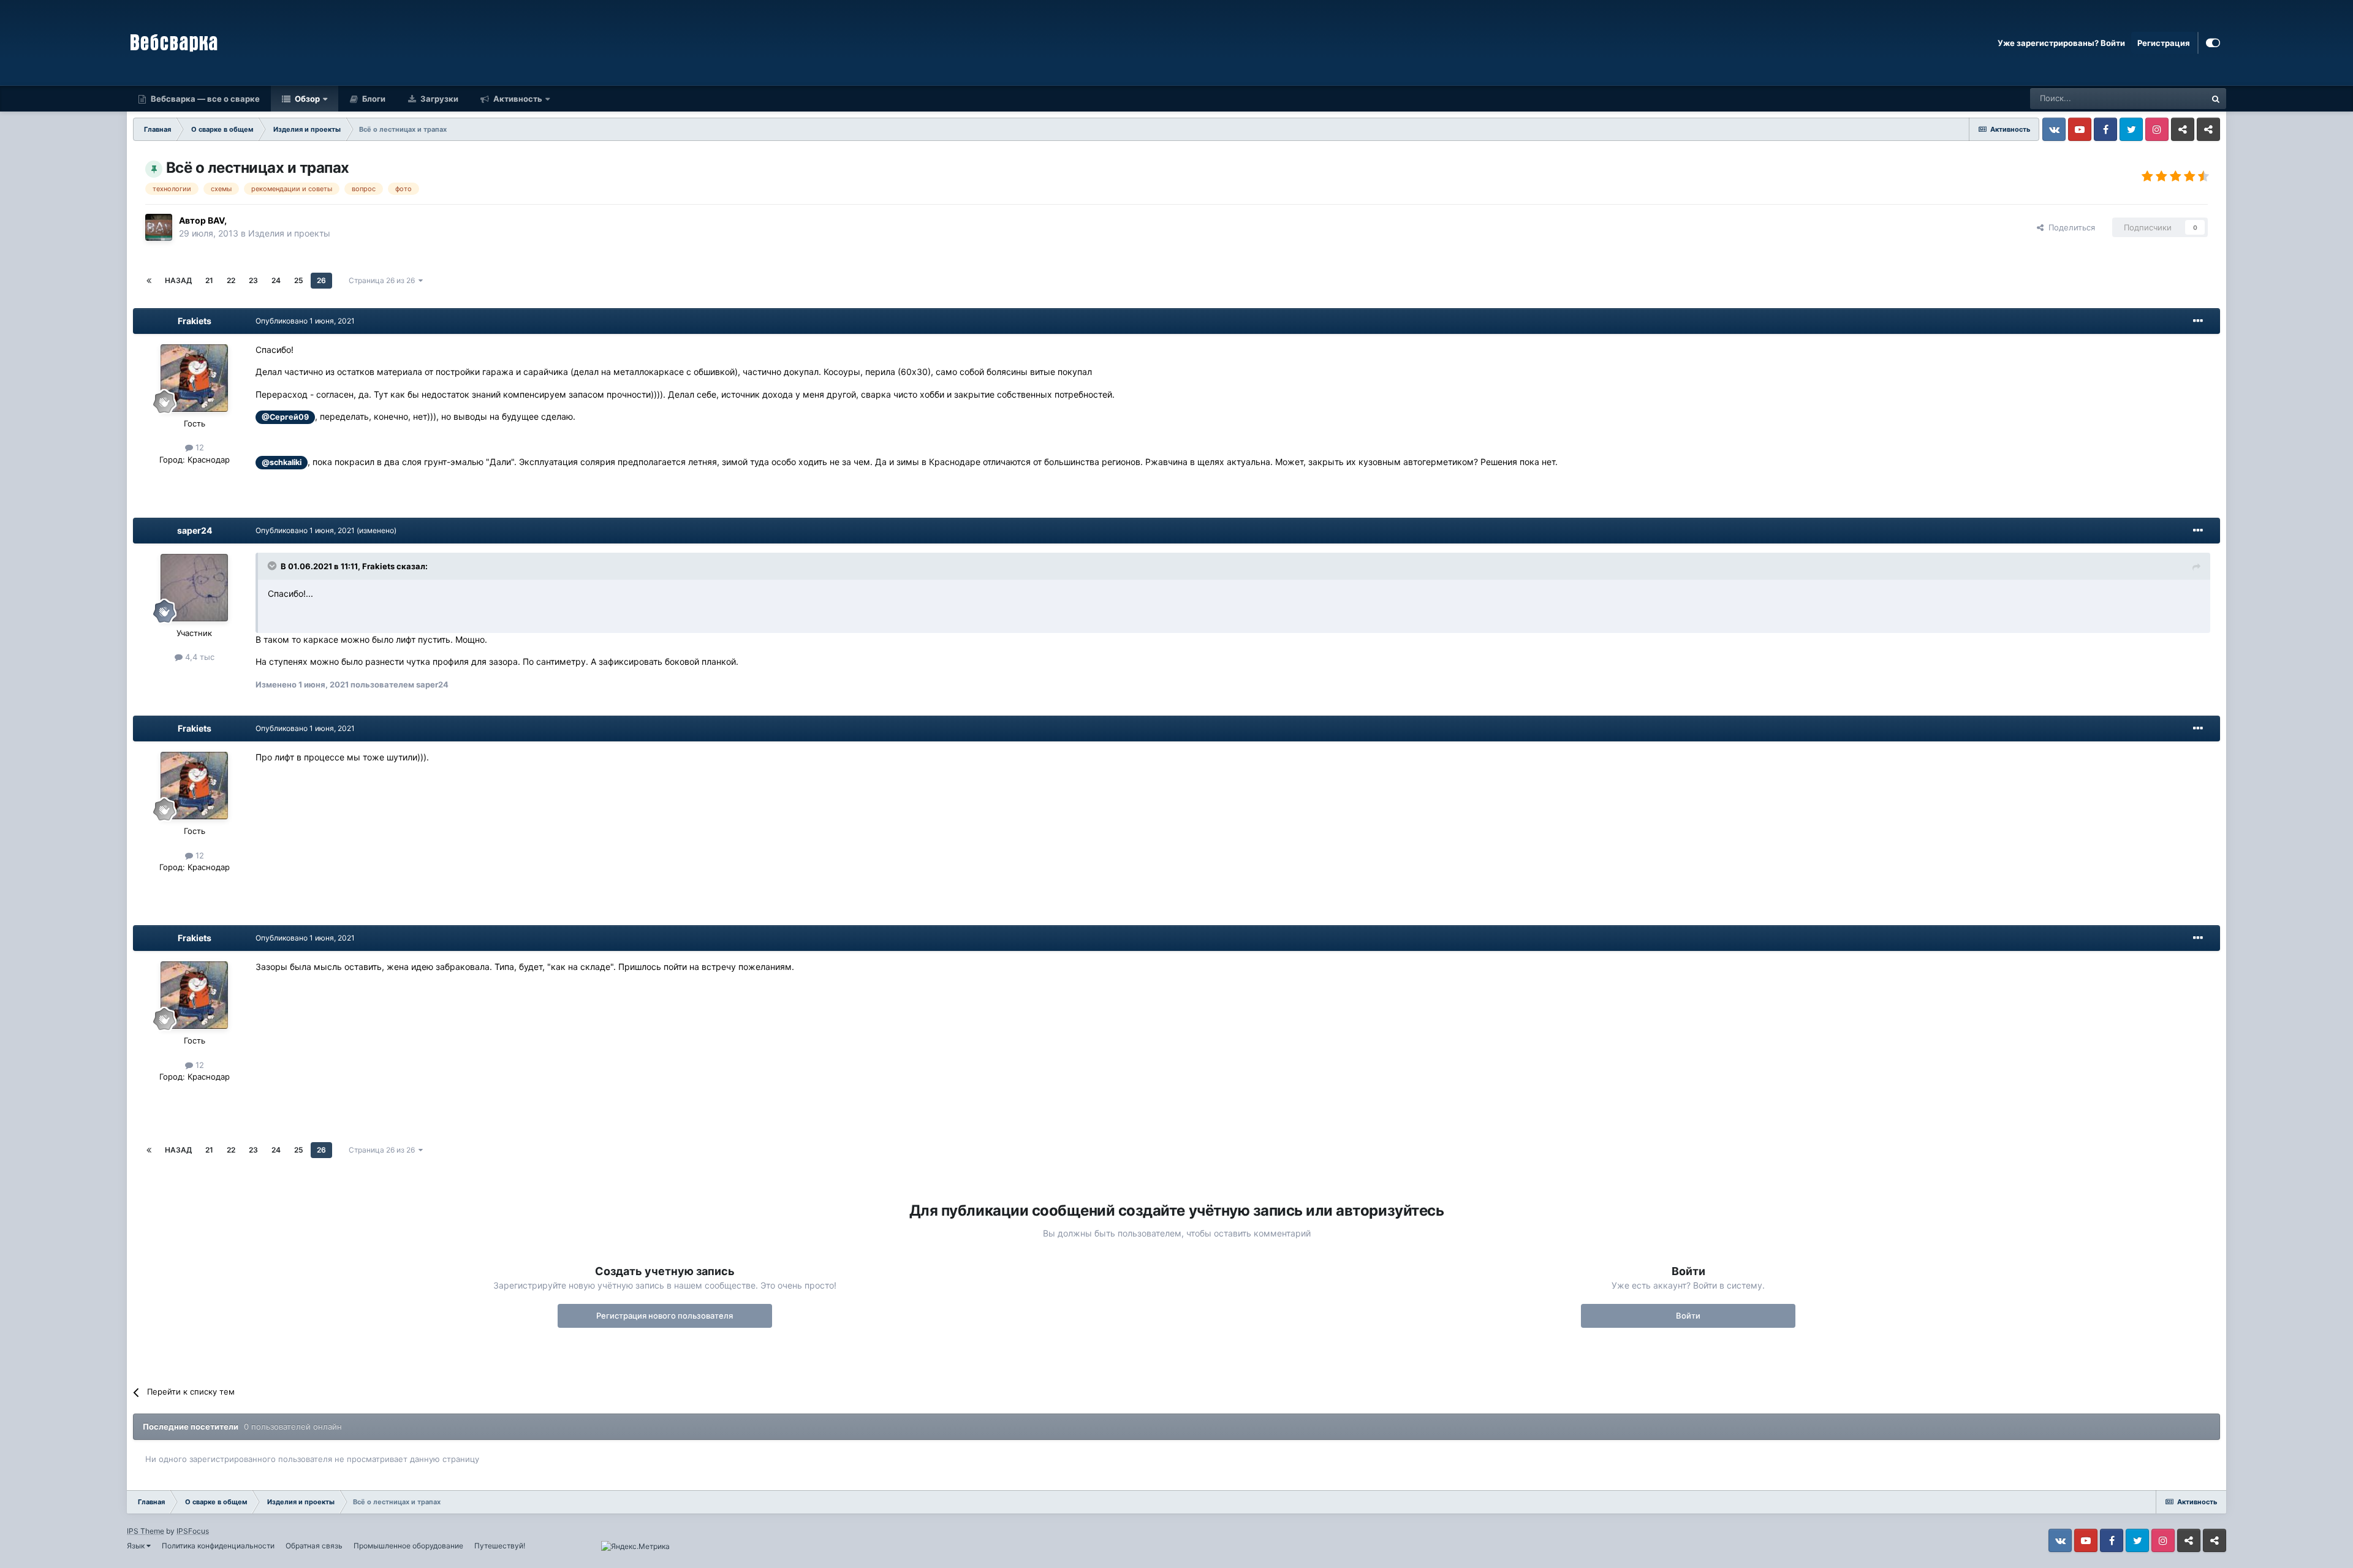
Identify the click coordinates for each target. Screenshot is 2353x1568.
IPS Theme (146, 1531)
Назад (178, 280)
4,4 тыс (199, 657)
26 (321, 280)
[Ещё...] (2198, 321)
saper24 (195, 530)
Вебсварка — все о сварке (204, 99)
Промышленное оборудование (408, 1546)
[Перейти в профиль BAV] (159, 227)
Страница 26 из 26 (384, 280)
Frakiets (195, 321)
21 (209, 280)
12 (199, 447)
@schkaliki (282, 462)
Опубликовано (305, 321)
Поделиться (2069, 227)
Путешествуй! (500, 1546)
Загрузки (438, 99)
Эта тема (2173, 98)
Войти (1688, 1316)
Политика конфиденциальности (218, 1546)
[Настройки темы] (2213, 43)
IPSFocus (193, 1531)
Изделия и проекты (289, 233)
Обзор (306, 99)
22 (231, 280)
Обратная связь (314, 1546)
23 (253, 280)
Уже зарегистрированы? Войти (2061, 43)
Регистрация (2164, 43)
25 (299, 280)
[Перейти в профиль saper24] (194, 588)
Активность (517, 99)
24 (276, 280)
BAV (216, 220)
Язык (137, 1546)
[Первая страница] (149, 281)
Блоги (373, 99)
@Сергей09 (285, 417)
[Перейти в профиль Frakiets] (194, 378)
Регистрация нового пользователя (665, 1316)
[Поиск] (2216, 99)
